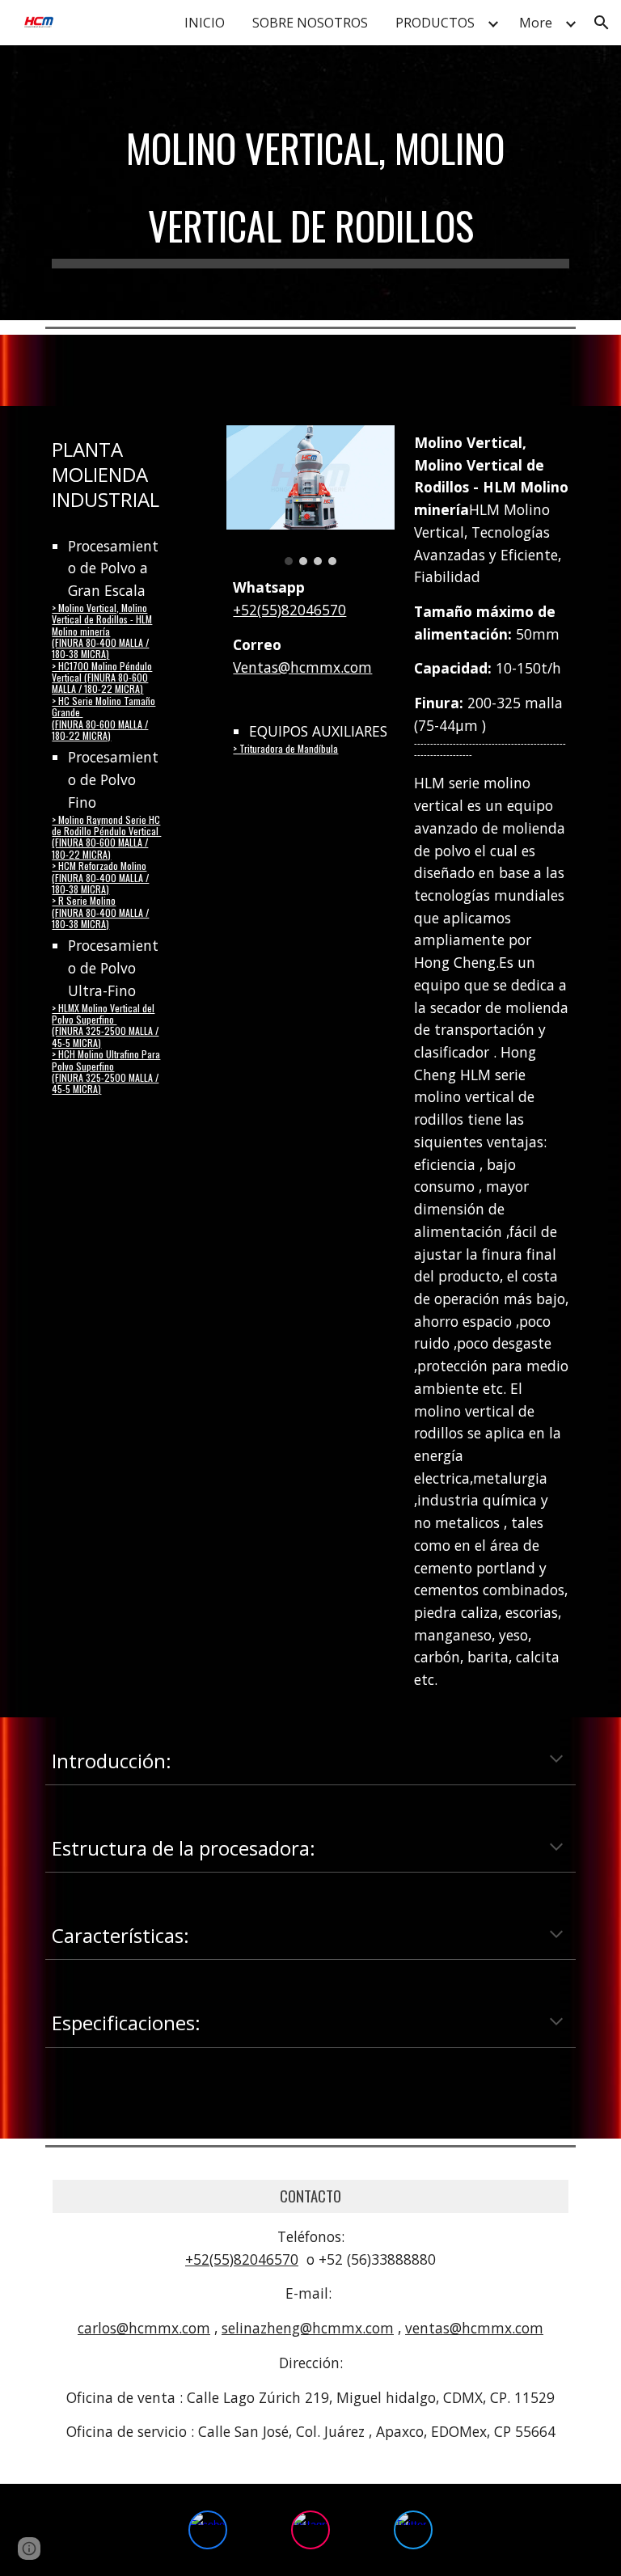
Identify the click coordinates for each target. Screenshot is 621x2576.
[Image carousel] (310, 495)
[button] (602, 23)
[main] (310, 183)
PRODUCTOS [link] (435, 23)
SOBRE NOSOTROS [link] (310, 23)
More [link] (536, 23)
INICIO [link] (205, 23)
